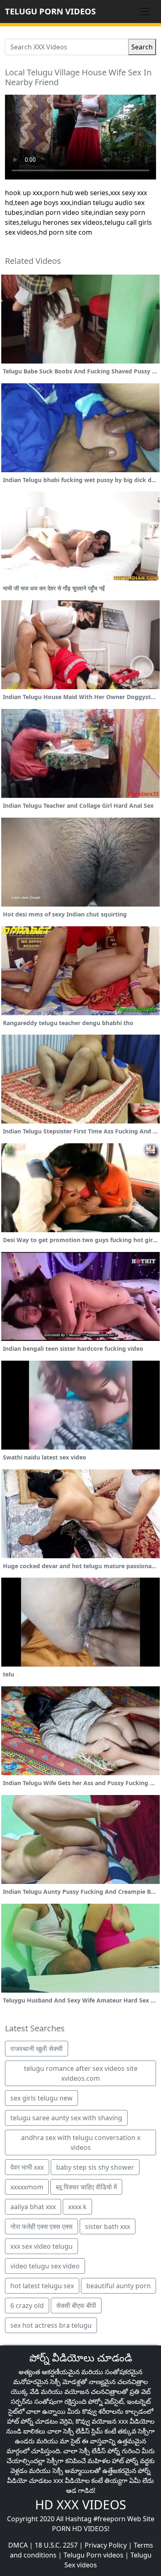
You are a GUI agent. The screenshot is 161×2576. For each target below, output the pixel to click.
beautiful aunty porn (118, 2286)
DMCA (18, 2545)
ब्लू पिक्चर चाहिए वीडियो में (86, 2187)
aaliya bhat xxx (33, 2207)
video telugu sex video (45, 2266)
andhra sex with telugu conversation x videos (81, 2142)
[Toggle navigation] (144, 12)
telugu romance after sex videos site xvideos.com (81, 2073)
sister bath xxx (108, 2226)
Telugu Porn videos (94, 2555)
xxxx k (77, 2207)
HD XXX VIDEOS (80, 2505)
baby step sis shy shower (95, 2167)
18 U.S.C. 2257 (56, 2545)
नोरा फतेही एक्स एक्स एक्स (41, 2226)
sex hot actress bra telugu (51, 2325)
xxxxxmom (27, 2187)
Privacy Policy (106, 2545)
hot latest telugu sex (42, 2286)
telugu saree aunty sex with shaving (66, 2118)
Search (142, 47)
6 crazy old (27, 2306)
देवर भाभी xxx (27, 2167)
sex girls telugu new (41, 2098)
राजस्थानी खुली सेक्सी (37, 2049)
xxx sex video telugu (41, 2246)
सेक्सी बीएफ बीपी (76, 2306)
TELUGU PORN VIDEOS (50, 11)
